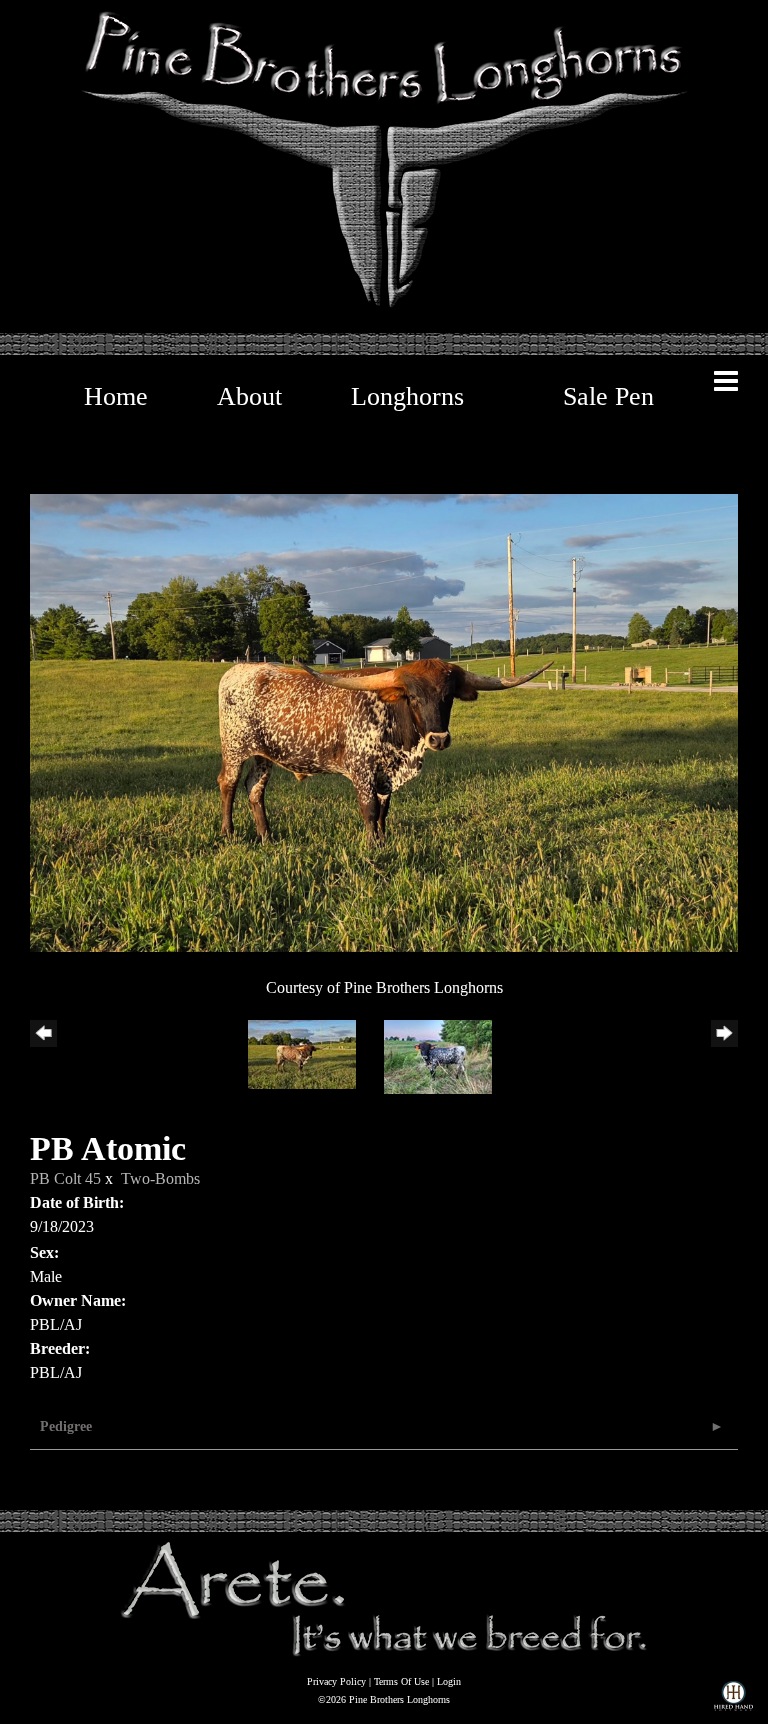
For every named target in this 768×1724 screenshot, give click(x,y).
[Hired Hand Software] (733, 1700)
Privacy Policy (336, 1681)
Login (449, 1681)
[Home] (384, 1597)
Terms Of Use (401, 1681)
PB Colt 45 (65, 1178)
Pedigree (66, 1426)
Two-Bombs (160, 1178)
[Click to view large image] (384, 721)
